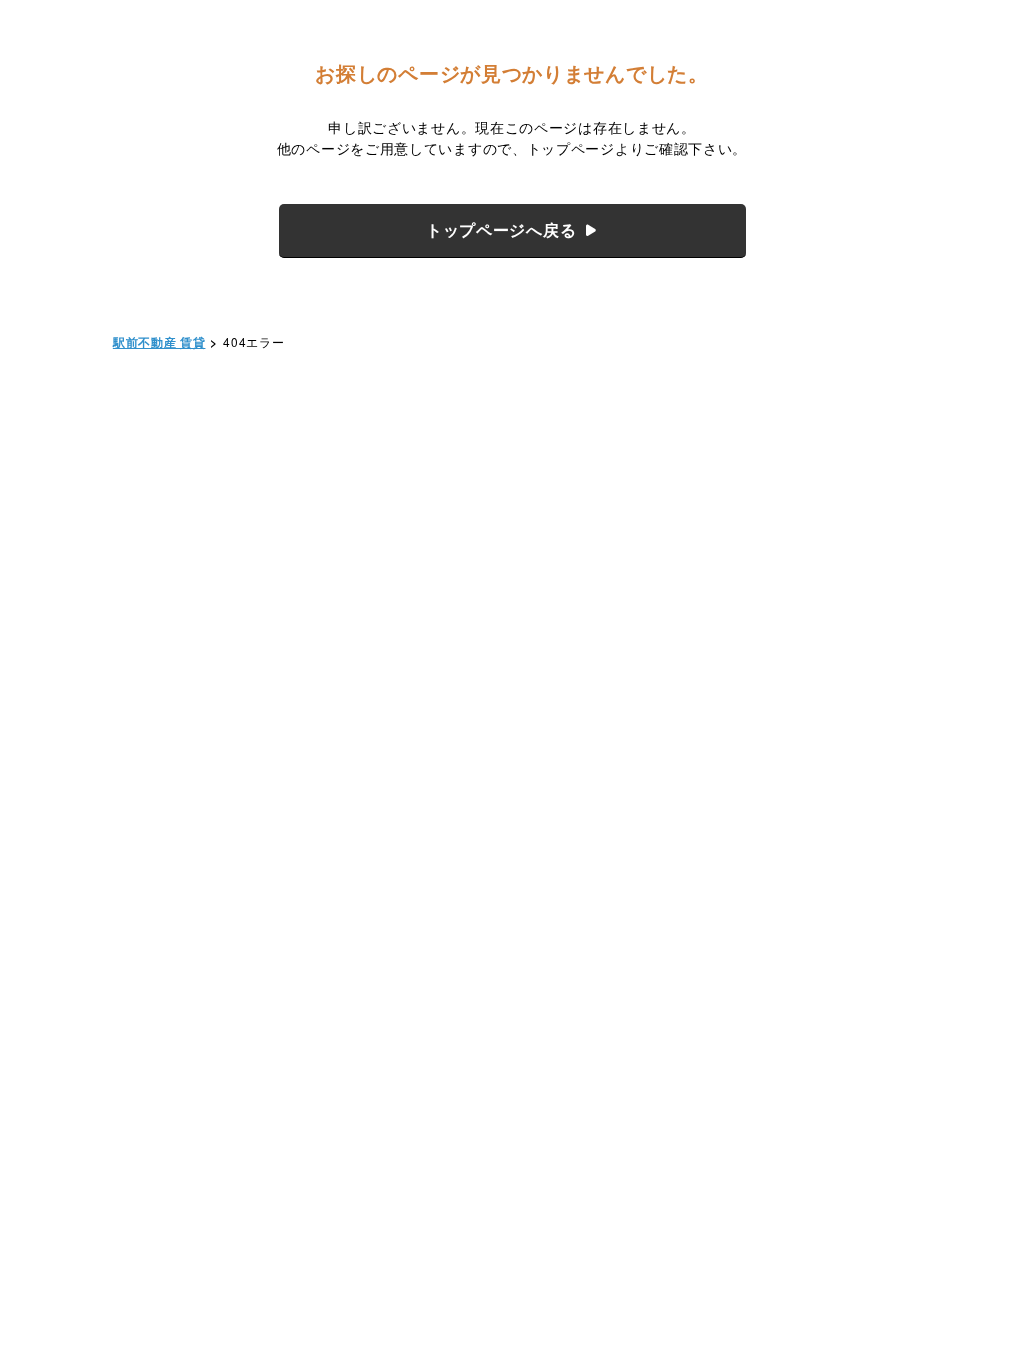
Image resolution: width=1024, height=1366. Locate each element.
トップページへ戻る (501, 229)
